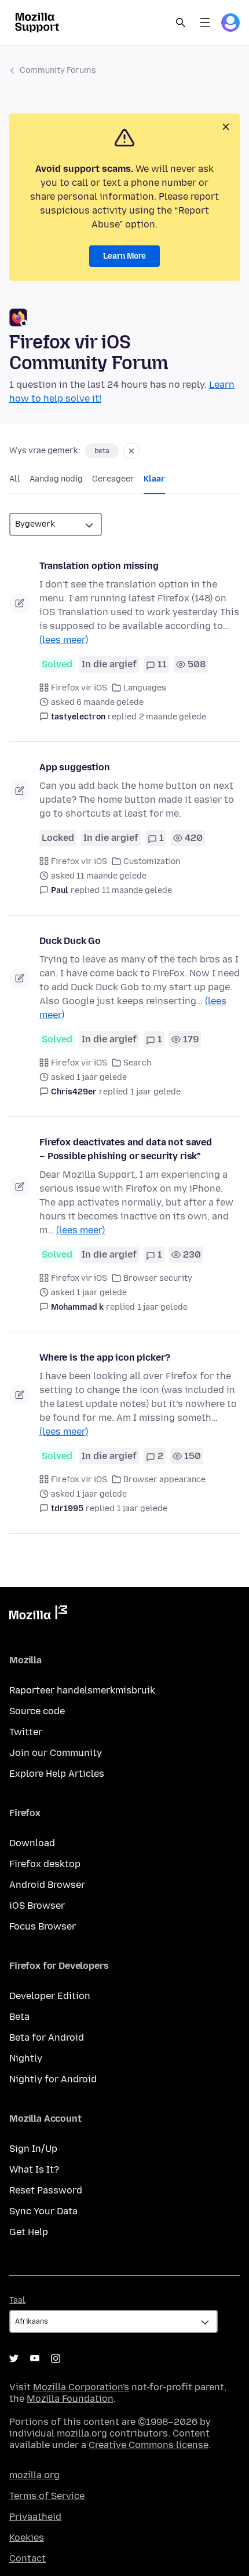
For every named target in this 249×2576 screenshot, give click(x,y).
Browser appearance (164, 1480)
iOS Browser (37, 1906)
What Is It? (34, 2169)
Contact (28, 2558)
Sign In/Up (33, 2149)
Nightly (26, 2058)
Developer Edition (50, 1996)
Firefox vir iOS (79, 688)
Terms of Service (47, 2496)
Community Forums (58, 70)
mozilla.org (34, 2475)
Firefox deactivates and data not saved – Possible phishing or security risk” (126, 1149)
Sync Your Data (43, 2211)
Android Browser (47, 1885)
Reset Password (46, 2190)
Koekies (27, 2538)
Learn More (124, 256)
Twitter (26, 1732)
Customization (152, 861)
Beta (19, 2017)
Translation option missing (99, 566)
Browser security (158, 1278)
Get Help (29, 2232)
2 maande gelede (173, 717)
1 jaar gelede (155, 1092)
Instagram (56, 2358)
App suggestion (75, 767)
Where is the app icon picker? (105, 1357)
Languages (145, 688)
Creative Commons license (149, 2445)
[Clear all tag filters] (131, 451)
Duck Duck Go (70, 941)
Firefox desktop (45, 1864)
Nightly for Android (53, 2079)
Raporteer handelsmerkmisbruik (82, 1690)
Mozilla (38, 1615)
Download (32, 1843)
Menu (205, 23)
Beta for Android (47, 2037)
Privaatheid (35, 2517)
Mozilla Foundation (70, 2399)
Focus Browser (43, 1926)
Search (181, 23)
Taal (17, 2300)
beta (102, 451)
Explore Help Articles (57, 1774)
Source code (37, 1711)
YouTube (35, 2358)
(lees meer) (64, 640)
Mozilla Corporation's (81, 2387)
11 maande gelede (137, 890)
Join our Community (56, 1753)
